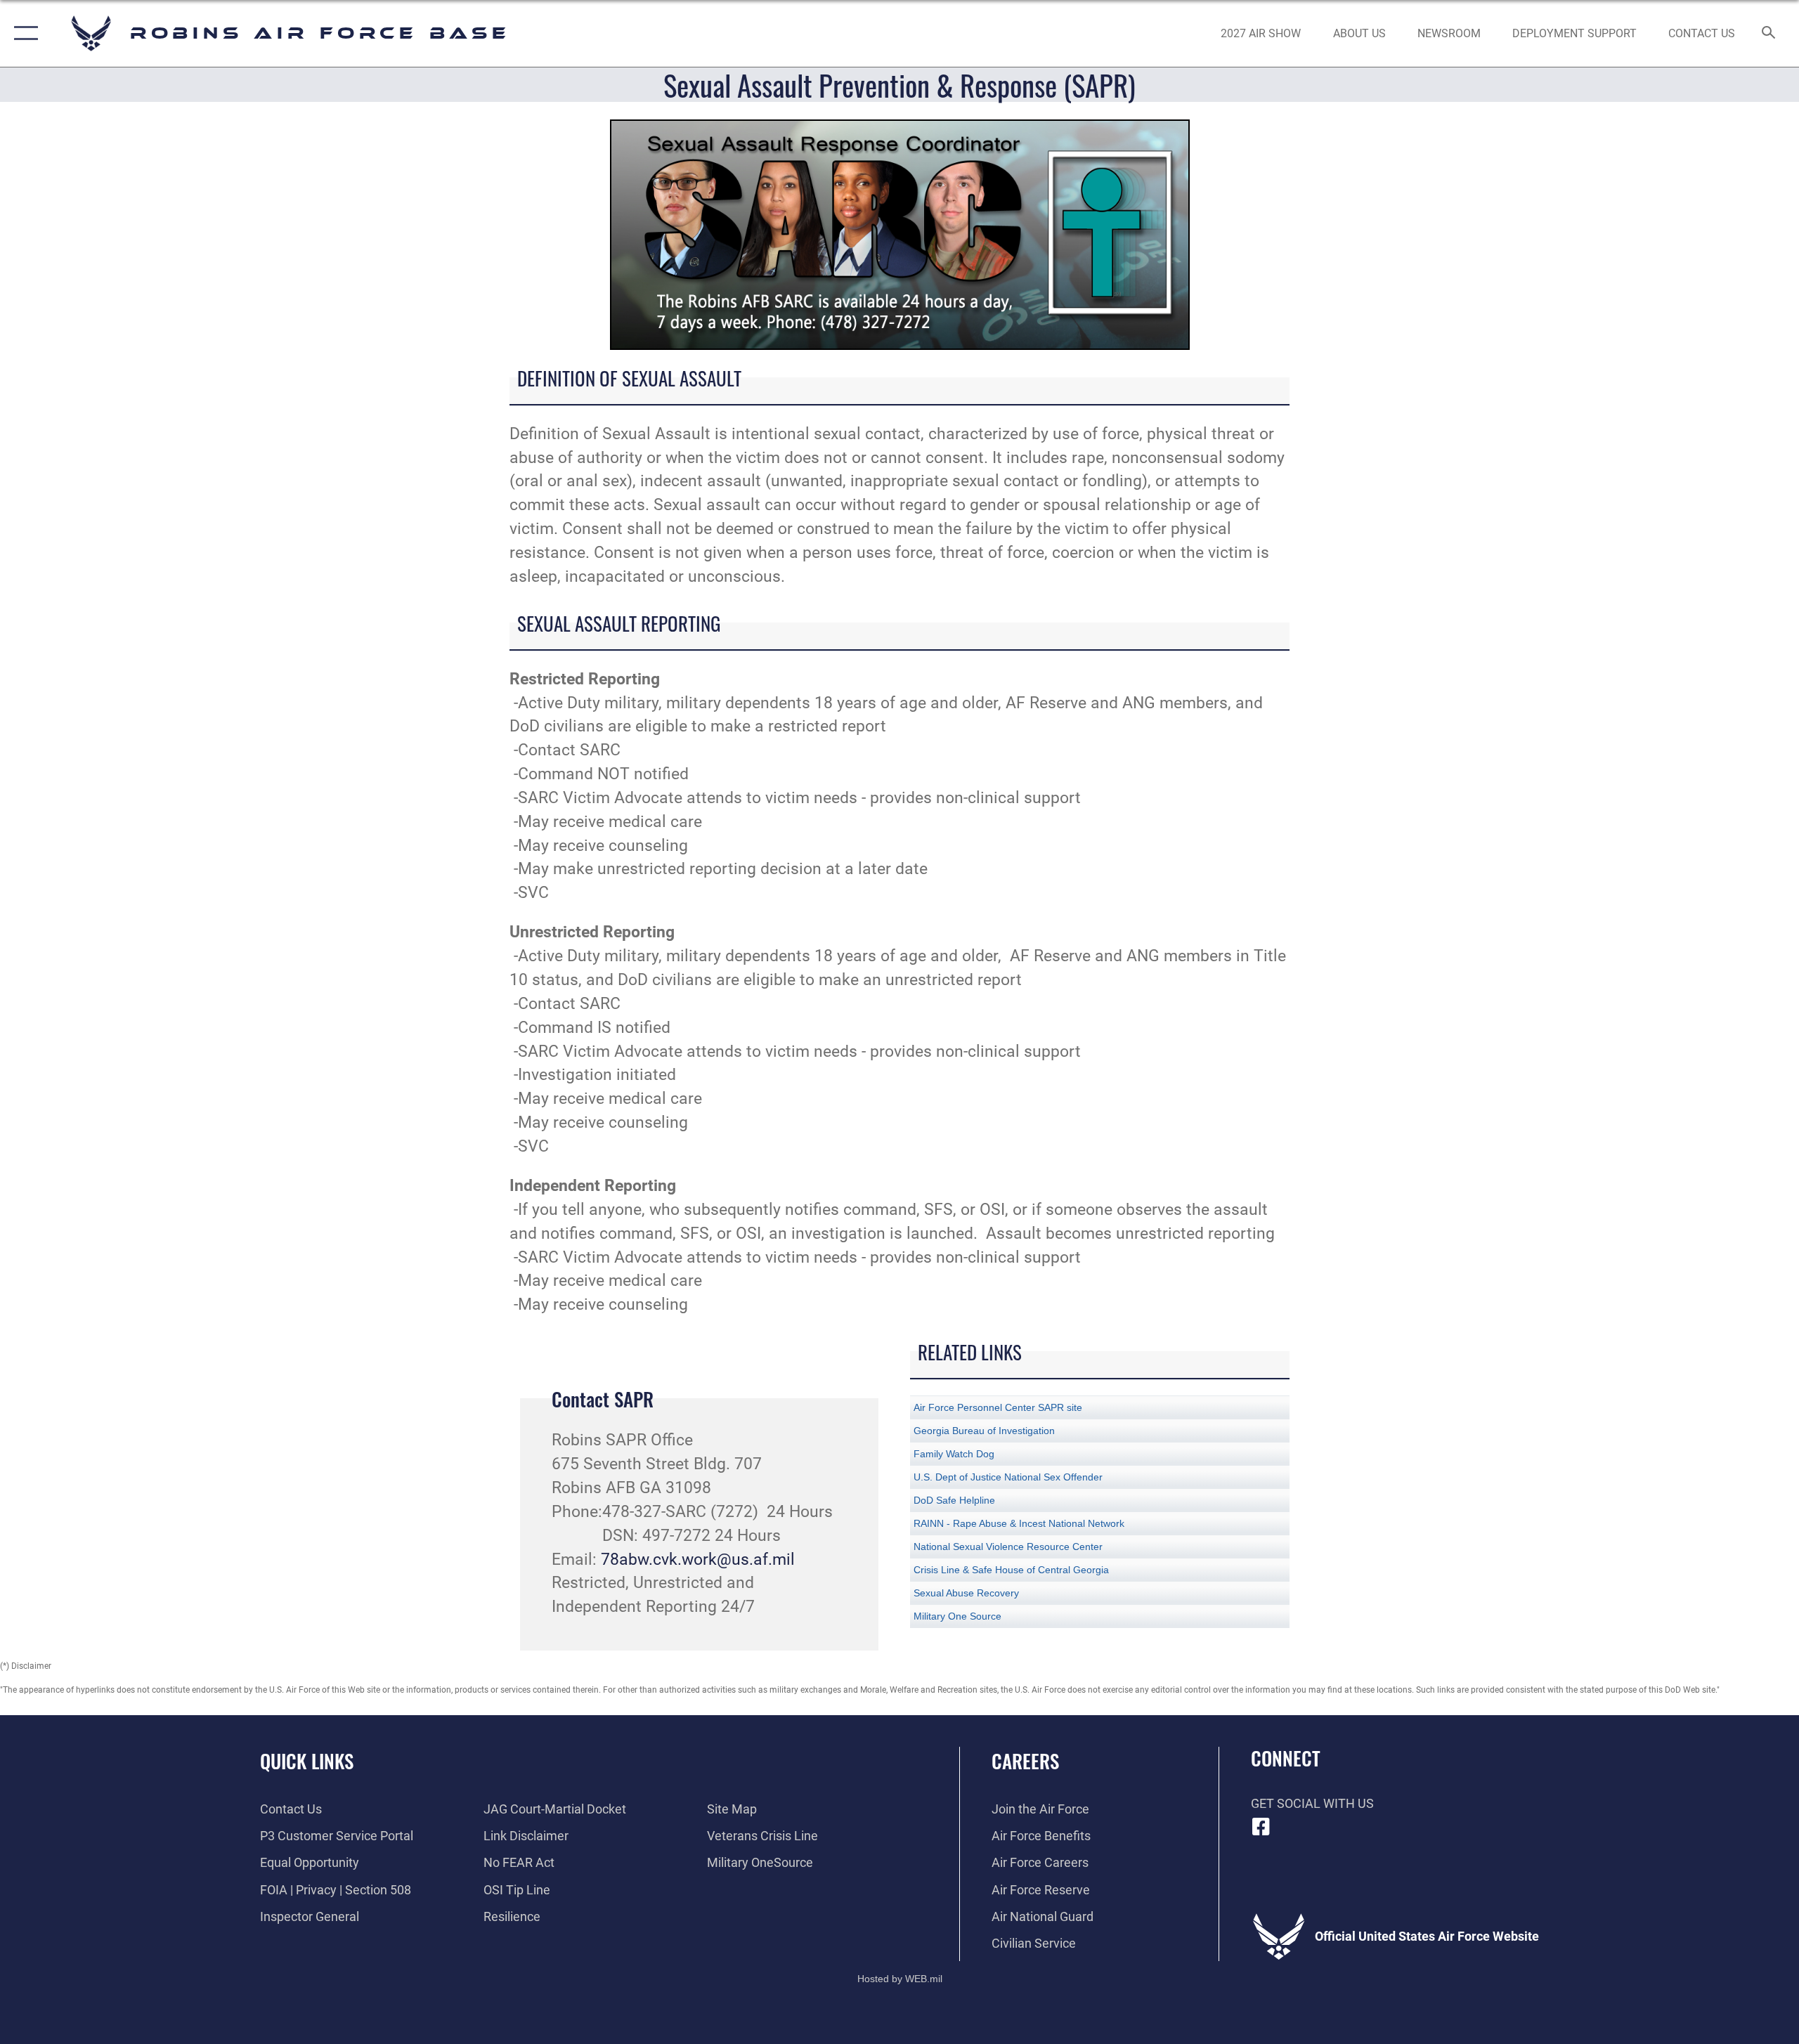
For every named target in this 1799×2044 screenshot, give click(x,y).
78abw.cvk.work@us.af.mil (698, 1560)
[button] (23, 33)
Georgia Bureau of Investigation (984, 1431)
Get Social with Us (1312, 1803)
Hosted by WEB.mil (900, 1979)
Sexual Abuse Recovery (966, 1593)
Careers (1025, 1761)
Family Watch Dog (954, 1454)
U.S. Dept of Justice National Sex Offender (1008, 1477)
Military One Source (957, 1616)
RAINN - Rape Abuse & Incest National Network (1019, 1523)
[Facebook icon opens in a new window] (1261, 1827)
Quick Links (307, 1761)
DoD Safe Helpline (954, 1500)
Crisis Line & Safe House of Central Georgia (1011, 1570)
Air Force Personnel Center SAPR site (998, 1407)
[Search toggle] (1769, 34)
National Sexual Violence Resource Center (1008, 1547)
